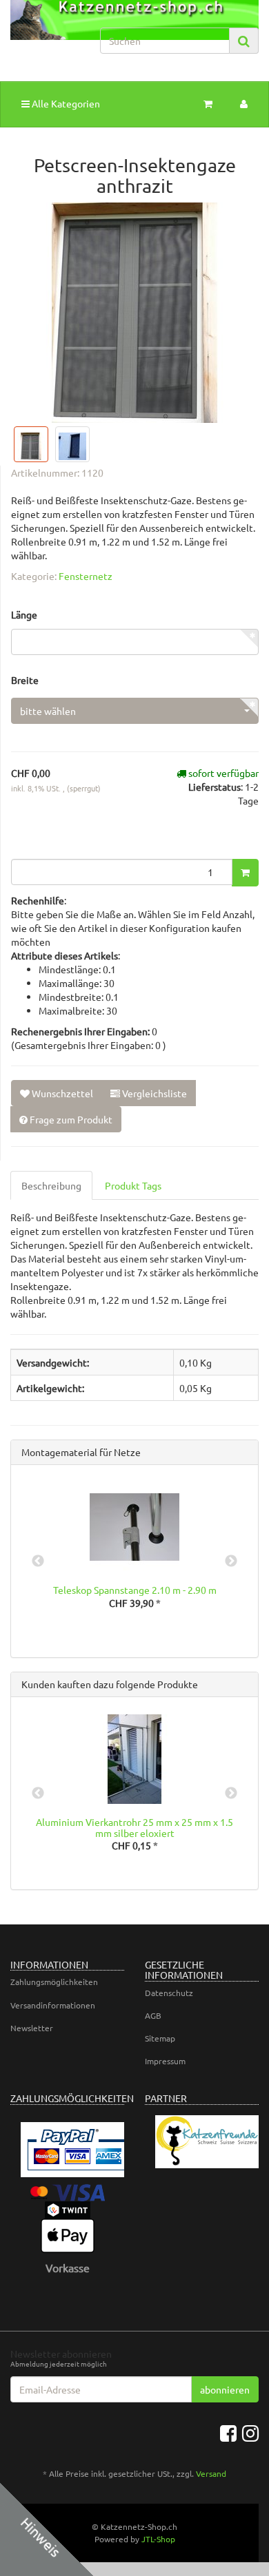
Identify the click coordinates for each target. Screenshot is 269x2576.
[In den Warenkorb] (245, 873)
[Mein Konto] (244, 103)
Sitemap (160, 2038)
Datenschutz (169, 1993)
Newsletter (32, 2028)
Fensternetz (86, 576)
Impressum (165, 2061)
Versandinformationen (53, 2005)
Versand (211, 2473)
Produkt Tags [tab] (133, 1185)
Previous (38, 1561)
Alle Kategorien (65, 103)
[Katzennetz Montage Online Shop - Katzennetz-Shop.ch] (45, 33)
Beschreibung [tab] (51, 1185)
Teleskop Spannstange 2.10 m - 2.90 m (135, 1590)
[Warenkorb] (208, 103)
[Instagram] (250, 2433)
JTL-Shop (158, 2539)
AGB (153, 2015)
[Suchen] (244, 41)
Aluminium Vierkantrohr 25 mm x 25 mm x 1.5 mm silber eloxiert (134, 1827)
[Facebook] (228, 2433)
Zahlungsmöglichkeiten (54, 1982)
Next (231, 1561)
